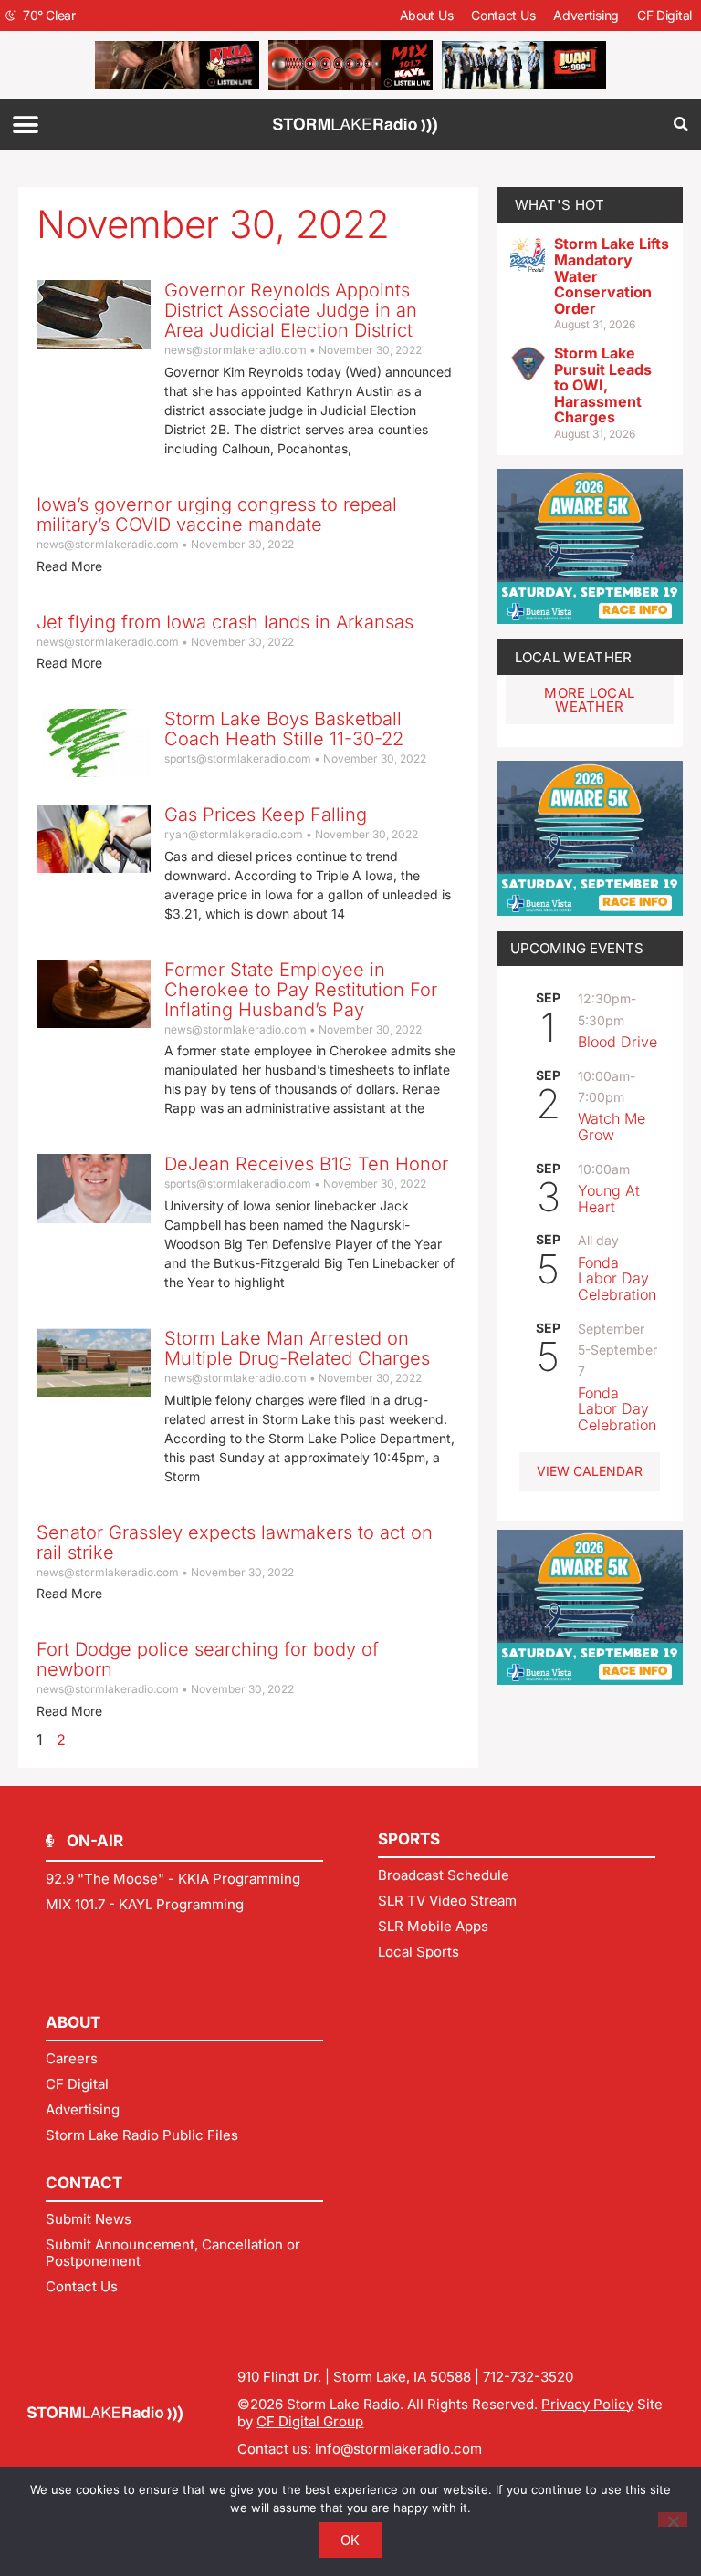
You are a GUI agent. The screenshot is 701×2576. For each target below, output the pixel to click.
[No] (673, 2519)
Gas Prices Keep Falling (266, 815)
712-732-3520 (528, 2377)
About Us (427, 15)
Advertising (586, 15)
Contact (84, 2183)
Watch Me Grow (612, 1127)
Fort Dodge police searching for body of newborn (208, 1659)
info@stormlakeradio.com (398, 2449)
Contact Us (503, 15)
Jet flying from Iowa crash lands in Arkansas (225, 622)
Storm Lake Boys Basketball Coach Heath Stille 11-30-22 (284, 729)
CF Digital (664, 15)
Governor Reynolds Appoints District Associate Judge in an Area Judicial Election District (291, 310)
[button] (25, 125)
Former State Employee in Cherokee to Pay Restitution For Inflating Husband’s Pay (301, 990)
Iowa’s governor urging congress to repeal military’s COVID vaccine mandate (217, 514)
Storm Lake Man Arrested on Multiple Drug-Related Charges (297, 1348)
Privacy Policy (587, 2404)
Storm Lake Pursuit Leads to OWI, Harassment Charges (603, 385)
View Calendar (590, 1471)
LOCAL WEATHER (574, 657)
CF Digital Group (310, 2421)
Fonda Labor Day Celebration (617, 1278)
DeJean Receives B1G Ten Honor (306, 1164)
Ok (350, 2540)
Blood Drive (617, 1042)
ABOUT (73, 2022)
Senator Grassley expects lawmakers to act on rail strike (235, 1542)
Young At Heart (609, 1199)
